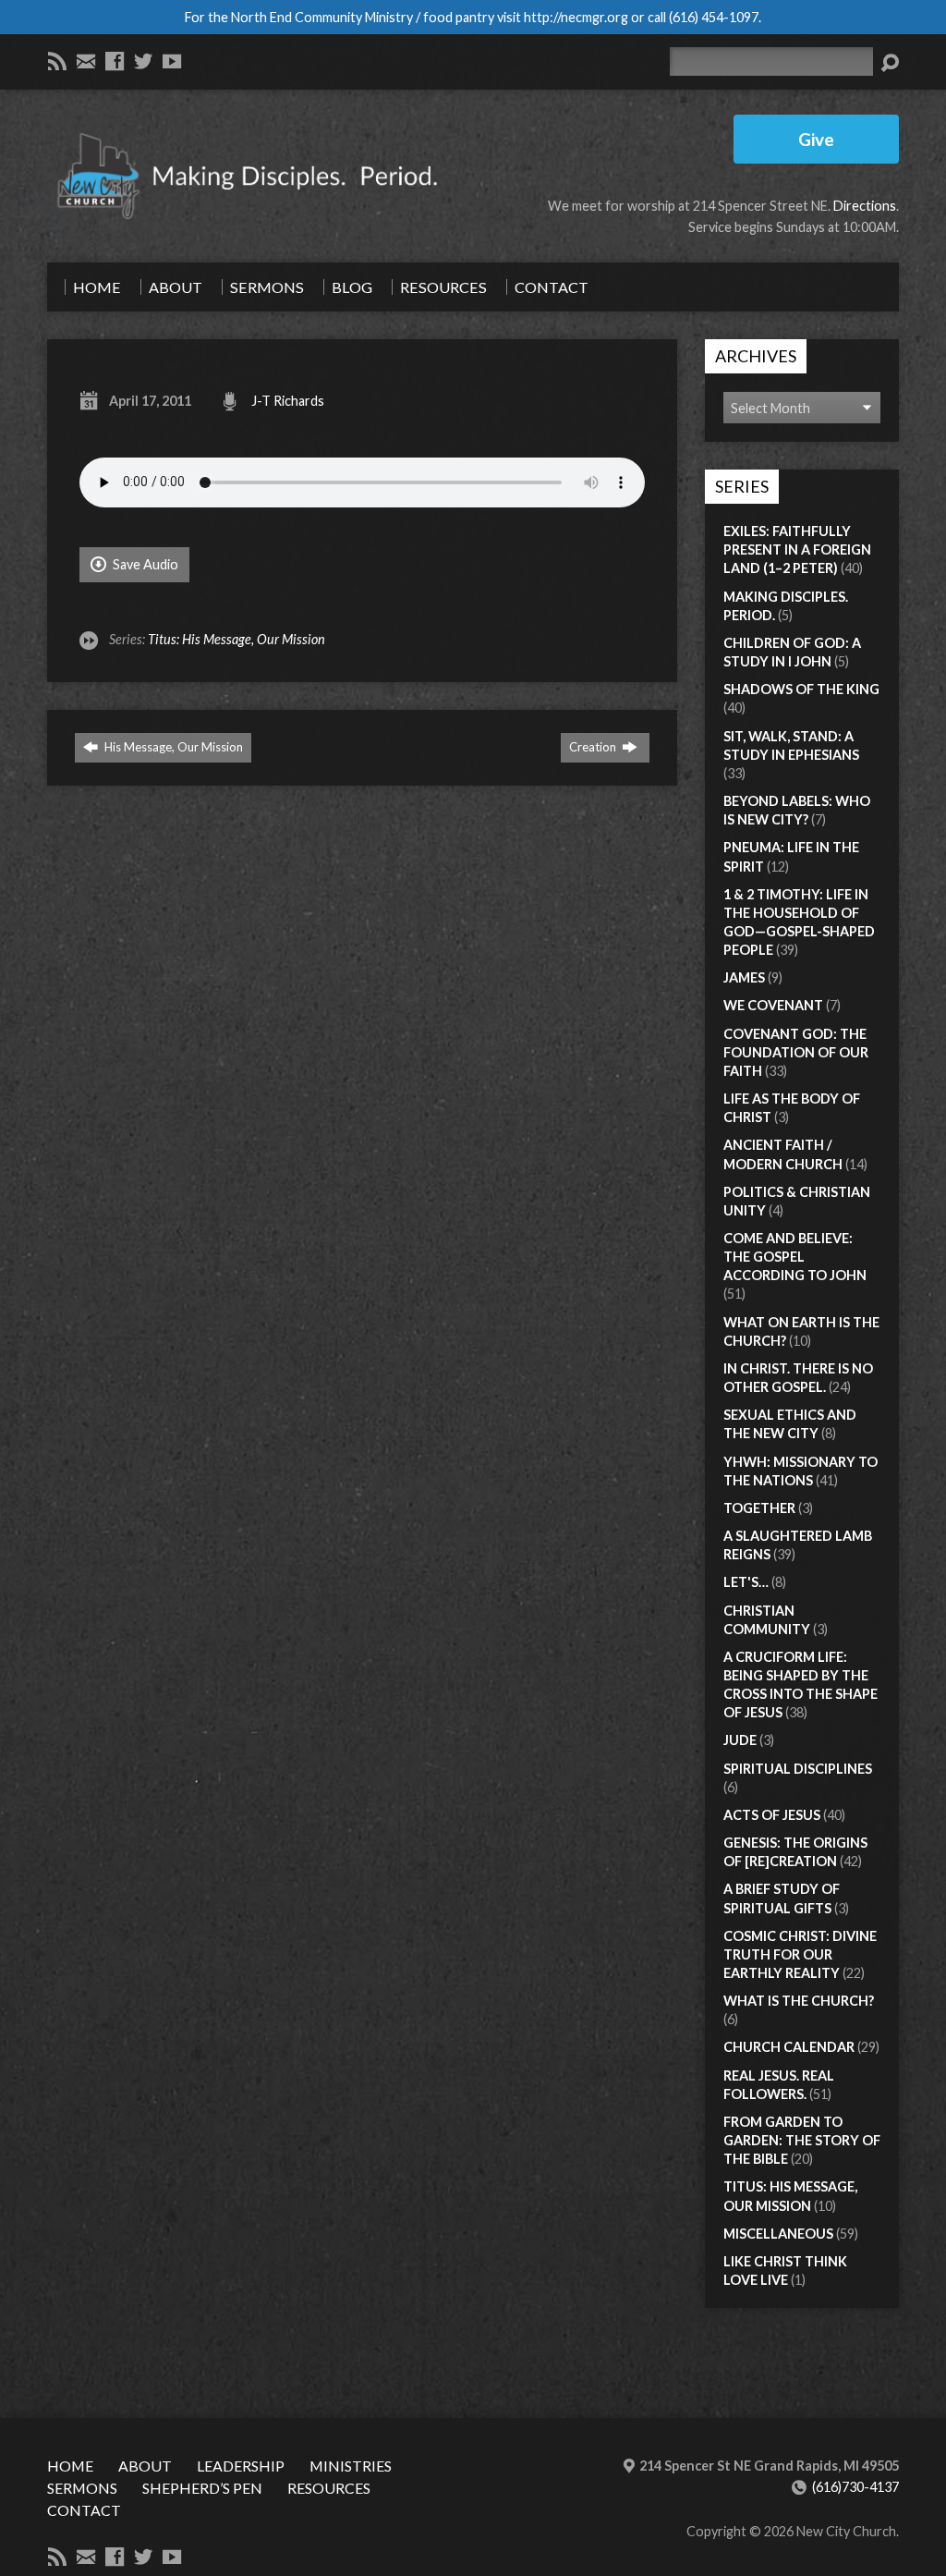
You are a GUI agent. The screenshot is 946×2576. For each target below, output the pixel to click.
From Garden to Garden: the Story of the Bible (802, 2140)
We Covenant (773, 1005)
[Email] (86, 61)
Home (70, 2466)
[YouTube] (172, 61)
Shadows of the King (801, 689)
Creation (594, 747)
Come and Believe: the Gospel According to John (795, 1257)
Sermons (82, 2488)
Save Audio (144, 564)
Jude (740, 1740)
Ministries (351, 2466)
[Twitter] (143, 61)
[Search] (890, 63)
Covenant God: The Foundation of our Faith (796, 1052)
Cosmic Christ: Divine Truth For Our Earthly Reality (800, 1954)
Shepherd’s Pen (202, 2488)
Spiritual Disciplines (798, 1769)
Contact (84, 2510)
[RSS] (57, 61)
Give (816, 139)
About (145, 2466)
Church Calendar (789, 2047)
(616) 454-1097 (714, 17)
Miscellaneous (778, 2234)
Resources (329, 2488)
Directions (865, 206)
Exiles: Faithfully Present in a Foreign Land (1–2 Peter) (797, 549)
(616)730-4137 (855, 2487)
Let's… (746, 1582)
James (744, 977)
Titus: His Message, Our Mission (236, 639)
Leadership (241, 2466)
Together (759, 1508)
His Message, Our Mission (172, 747)
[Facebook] (115, 61)
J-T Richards (288, 401)
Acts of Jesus (772, 1815)
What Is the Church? (799, 2001)
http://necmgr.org (576, 17)
